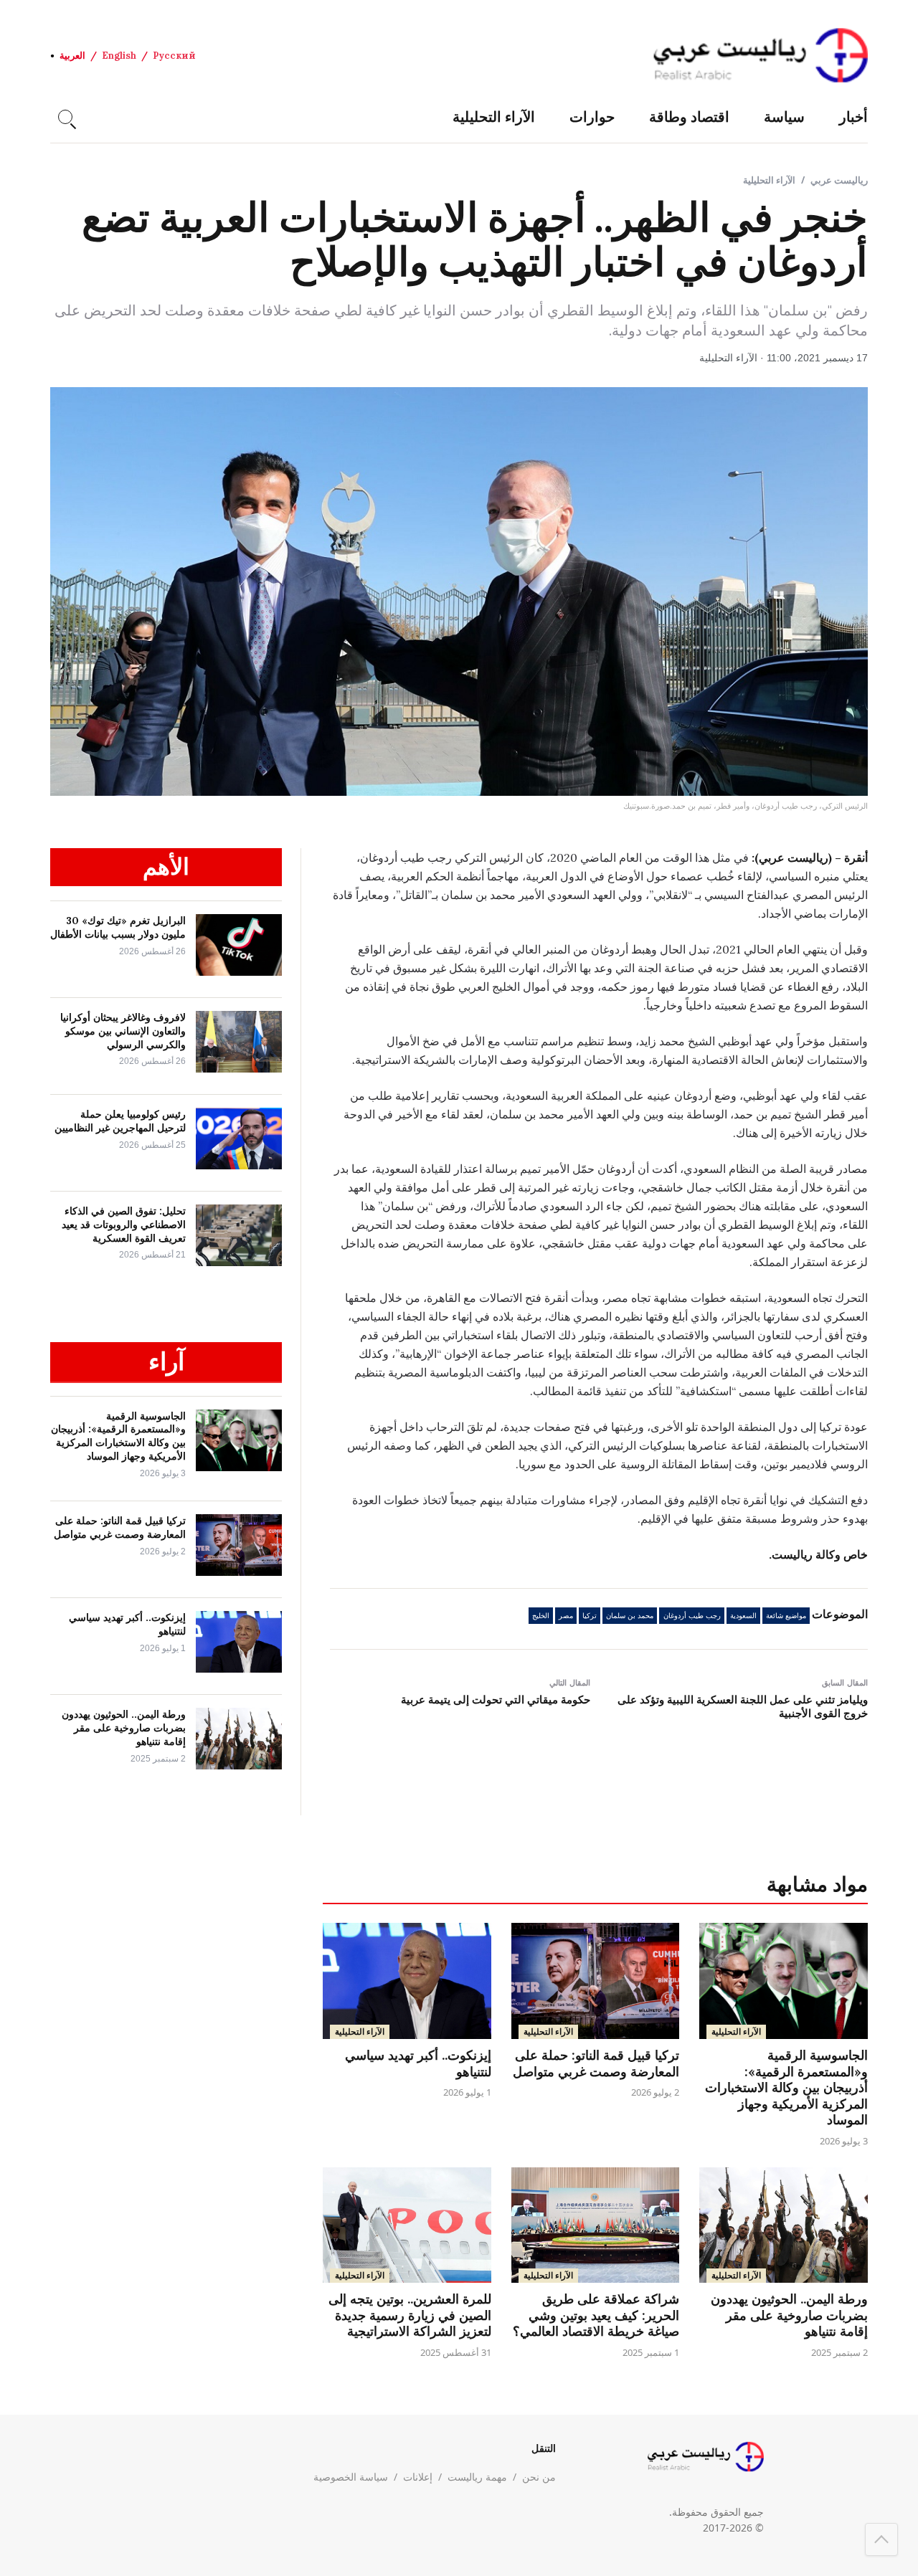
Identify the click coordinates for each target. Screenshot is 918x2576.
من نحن (539, 2477)
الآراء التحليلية (494, 117)
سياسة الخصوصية (351, 2477)
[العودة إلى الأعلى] (881, 2539)
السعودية (743, 1616)
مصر (566, 1616)
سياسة (784, 117)
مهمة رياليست (477, 2477)
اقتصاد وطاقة (689, 117)
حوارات (592, 117)
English (119, 56)
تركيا (590, 1616)
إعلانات (418, 2477)
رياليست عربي (839, 180)
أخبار (853, 117)
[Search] (65, 117)
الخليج (541, 1616)
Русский (174, 56)
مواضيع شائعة (786, 1616)
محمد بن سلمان (630, 1616)
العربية (72, 56)
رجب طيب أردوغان (692, 1616)
